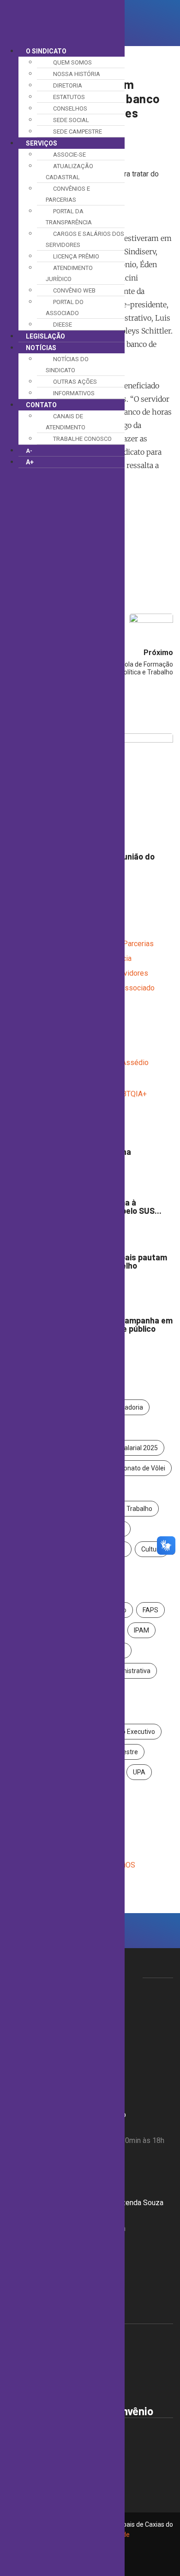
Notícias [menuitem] (41, 348)
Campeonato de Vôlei (134, 1468)
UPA (139, 1772)
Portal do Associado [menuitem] (65, 307)
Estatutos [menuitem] (69, 97)
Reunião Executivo (128, 1732)
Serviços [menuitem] (42, 143)
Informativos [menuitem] (74, 393)
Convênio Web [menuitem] (74, 290)
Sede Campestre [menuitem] (78, 132)
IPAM (141, 1630)
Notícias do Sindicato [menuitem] (67, 365)
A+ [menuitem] (30, 462)
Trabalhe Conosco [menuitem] (82, 439)
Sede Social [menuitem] (71, 120)
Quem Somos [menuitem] (72, 62)
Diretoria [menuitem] (68, 85)
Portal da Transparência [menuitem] (69, 217)
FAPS (150, 1610)
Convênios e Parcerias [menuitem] (68, 194)
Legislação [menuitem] (45, 336)
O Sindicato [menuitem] (46, 51)
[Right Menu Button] (9, 8)
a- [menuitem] (29, 451)
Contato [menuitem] (41, 405)
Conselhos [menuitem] (70, 108)
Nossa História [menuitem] (77, 74)
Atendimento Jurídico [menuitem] (69, 273)
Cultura (152, 1549)
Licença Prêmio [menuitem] (76, 256)
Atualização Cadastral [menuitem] (69, 172)
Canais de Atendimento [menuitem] (66, 422)
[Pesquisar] (130, 23)
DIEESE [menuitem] (63, 325)
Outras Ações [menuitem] (75, 382)
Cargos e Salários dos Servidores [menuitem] (85, 239)
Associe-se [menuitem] (69, 155)
